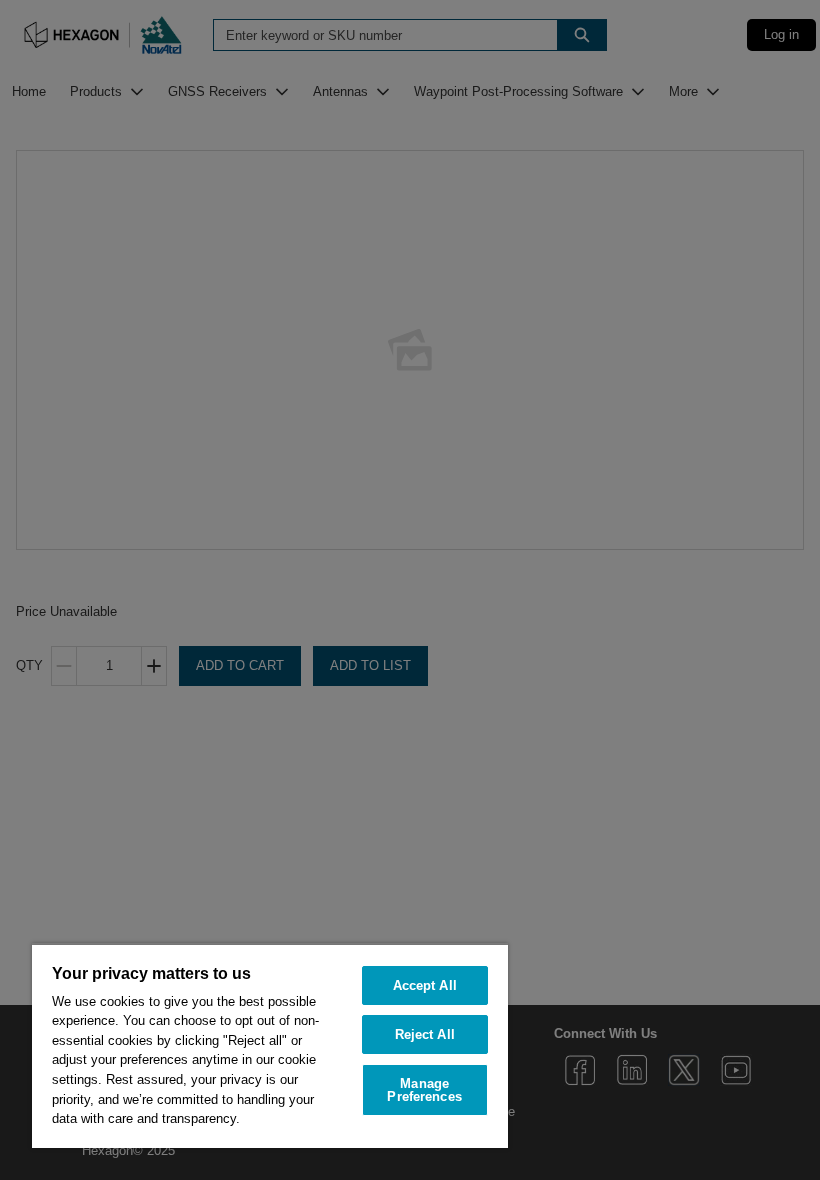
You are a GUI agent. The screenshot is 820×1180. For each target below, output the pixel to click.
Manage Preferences (424, 1090)
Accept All (425, 985)
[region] (270, 1045)
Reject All (425, 1034)
